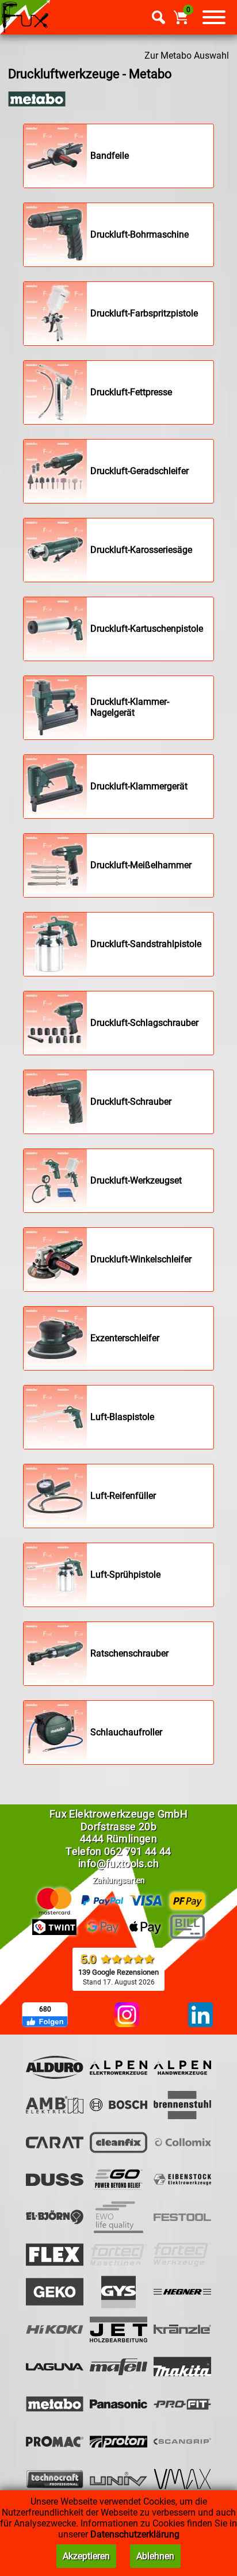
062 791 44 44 (138, 1851)
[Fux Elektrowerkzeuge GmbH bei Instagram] (127, 2016)
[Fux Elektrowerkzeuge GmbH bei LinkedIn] (200, 2016)
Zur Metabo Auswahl (187, 56)
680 (45, 2009)
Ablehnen (155, 2556)
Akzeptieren (86, 2556)
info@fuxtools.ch (118, 1863)
